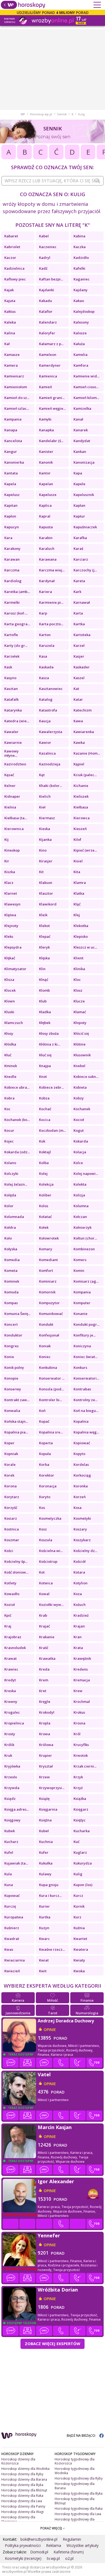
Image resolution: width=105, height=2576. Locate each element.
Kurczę (10, 1906)
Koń (42, 1411)
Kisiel (78, 861)
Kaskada (46, 667)
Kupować (12, 1895)
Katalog (46, 699)
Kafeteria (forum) (69, 2552)
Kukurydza (83, 1863)
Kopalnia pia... (16, 1432)
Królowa (46, 1745)
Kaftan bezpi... (51, 279)
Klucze (79, 1001)
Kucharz (11, 1842)
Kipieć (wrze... (85, 850)
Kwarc (44, 1939)
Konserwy (13, 1389)
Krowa (45, 1734)
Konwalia (12, 1411)
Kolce (78, 1163)
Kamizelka (82, 408)
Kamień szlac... (17, 408)
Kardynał (47, 581)
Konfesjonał (49, 1335)
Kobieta (80, 1087)
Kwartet (80, 1939)
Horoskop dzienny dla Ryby (22, 2474)
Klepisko (81, 936)
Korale (10, 1464)
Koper (9, 1443)
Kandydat (82, 441)
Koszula (46, 1540)
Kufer (44, 1852)
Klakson (46, 883)
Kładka (45, 1012)
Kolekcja (46, 1184)
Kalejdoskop (84, 311)
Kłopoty (80, 1023)
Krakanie (47, 1637)
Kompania (82, 1292)
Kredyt (10, 1680)
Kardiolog (13, 581)
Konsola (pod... (51, 1389)
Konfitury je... (85, 1335)
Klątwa (10, 915)
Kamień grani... (52, 398)
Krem (44, 1680)
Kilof (77, 839)
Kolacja (80, 1152)
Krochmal (82, 1702)
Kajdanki (47, 290)
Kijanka (45, 839)
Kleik (43, 915)
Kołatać (45, 1217)
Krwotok (81, 1755)
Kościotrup (48, 1561)
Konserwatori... (86, 1378)
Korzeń (80, 1497)
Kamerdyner (50, 365)
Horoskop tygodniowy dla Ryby (79, 2478)
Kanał (78, 419)
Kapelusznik (84, 495)
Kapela (10, 484)
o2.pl (69, 2558)
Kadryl (45, 258)
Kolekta (80, 1184)
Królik (9, 1745)
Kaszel (79, 678)
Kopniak (11, 1454)
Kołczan (80, 1217)
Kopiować (82, 1443)
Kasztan (11, 689)
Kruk (8, 1755)
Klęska (44, 958)
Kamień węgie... (52, 408)
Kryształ (46, 1766)
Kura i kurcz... (50, 1895)
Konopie (11, 1378)
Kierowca (82, 818)
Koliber (45, 1195)
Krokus (79, 1712)
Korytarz (12, 1497)
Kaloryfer (47, 333)
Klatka (79, 893)
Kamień (45, 387)
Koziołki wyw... (51, 1605)
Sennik (62, 114)
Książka (80, 1799)
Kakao (79, 301)
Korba (44, 1464)
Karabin (46, 538)
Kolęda (10, 1195)
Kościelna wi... (51, 1551)
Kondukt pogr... (86, 1324)
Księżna (45, 1820)
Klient (78, 958)
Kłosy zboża (49, 1033)
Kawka (79, 742)
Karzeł (79, 645)
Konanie (80, 1314)
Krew (78, 1691)
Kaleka (10, 322)
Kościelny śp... (16, 1561)
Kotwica (46, 1583)
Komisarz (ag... (86, 1281)
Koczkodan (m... (52, 1130)
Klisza (9, 980)
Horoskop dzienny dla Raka (22, 2496)
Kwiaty (79, 1960)
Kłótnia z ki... (50, 1044)
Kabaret (11, 236)
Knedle (10, 1077)
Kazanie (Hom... (87, 753)
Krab (43, 1615)
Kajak (9, 290)
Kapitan (11, 505)
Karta (78, 613)
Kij (6, 839)
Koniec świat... (85, 1357)
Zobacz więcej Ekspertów (52, 2344)
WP (23, 114)
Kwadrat (12, 1939)
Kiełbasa (81, 807)
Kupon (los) (83, 1885)
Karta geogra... (17, 624)
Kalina (10, 333)
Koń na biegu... (86, 1411)
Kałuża (79, 344)
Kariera (45, 592)
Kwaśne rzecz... (52, 1949)
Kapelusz (12, 495)
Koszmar (12, 1540)
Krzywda (12, 1788)
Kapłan (79, 505)
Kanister (46, 452)
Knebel (79, 1066)
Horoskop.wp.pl (41, 114)
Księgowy (12, 1820)
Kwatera (81, 1949)
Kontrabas (82, 1389)
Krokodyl (47, 1712)
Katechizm (83, 710)
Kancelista (13, 441)
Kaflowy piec (15, 279)
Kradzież (81, 1615)
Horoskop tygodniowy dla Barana (75, 2486)
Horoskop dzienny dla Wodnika (25, 2469)
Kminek (11, 1066)
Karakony (12, 548)
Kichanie (81, 786)
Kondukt (46, 1324)
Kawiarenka (84, 732)
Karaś (78, 548)
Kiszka (10, 872)
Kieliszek (81, 796)
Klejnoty (11, 926)
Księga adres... (17, 1809)
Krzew (44, 1777)
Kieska (45, 829)
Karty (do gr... (16, 645)
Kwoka (79, 1971)
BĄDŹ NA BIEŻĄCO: (82, 2436)
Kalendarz (48, 322)
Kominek (12, 1281)
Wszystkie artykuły (83, 2545)
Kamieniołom (16, 387)
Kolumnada (14, 1217)
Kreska (10, 1691)
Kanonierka (14, 462)
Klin (42, 969)
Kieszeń (80, 829)
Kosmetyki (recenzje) (23, 2558)
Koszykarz (82, 1540)
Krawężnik (82, 1658)
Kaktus (10, 311)
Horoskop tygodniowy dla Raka (79, 2509)
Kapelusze (48, 495)
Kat (76, 689)
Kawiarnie (13, 742)
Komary (46, 1249)
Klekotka (81, 926)
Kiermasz (47, 818)
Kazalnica (47, 753)
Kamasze (12, 355)
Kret (43, 1691)
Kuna (9, 1885)
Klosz (78, 990)
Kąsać (9, 775)
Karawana (48, 559)
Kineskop (12, 850)
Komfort (46, 1270)
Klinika (79, 969)
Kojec (9, 1141)
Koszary (80, 1529)
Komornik (47, 1292)
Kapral (45, 516)
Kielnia (10, 807)
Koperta (46, 1443)
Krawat (10, 1658)
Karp (43, 613)
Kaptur (79, 516)
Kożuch (80, 1605)
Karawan (12, 559)
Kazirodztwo (15, 764)
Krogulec (12, 1712)
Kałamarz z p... (51, 344)
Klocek (10, 990)
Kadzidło (81, 258)
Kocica (45, 1120)
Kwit (43, 1971)
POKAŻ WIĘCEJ (52, 2528)
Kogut (79, 1130)
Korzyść (11, 1508)
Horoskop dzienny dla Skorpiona (18, 2519)
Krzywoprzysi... (52, 1788)
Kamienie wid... (86, 376)
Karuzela (47, 645)
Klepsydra (13, 947)
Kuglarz (80, 1852)
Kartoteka (82, 635)
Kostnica (12, 1529)
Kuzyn (44, 1928)
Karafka (80, 538)
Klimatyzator (15, 969)
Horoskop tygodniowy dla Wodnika (75, 2471)
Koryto (45, 1497)
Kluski (9, 1012)
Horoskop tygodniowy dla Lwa (78, 2514)
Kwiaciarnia (15, 1960)
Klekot (44, 926)
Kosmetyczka (50, 1518)
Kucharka (82, 1831)
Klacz (9, 883)
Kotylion (80, 1583)
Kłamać (80, 1012)
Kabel (44, 236)
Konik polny (14, 1367)
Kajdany (80, 290)
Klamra (80, 883)
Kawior (45, 742)
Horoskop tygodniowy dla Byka (79, 2493)
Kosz (43, 1529)
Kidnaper (12, 796)
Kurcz (78, 1895)
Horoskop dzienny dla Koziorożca (18, 2461)
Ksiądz (10, 1799)
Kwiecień (12, 1971)
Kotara (79, 1572)
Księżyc (80, 1820)
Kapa (78, 473)
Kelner (10, 786)
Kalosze (80, 333)
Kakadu (45, 301)
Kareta (79, 581)
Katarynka (13, 710)
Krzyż (78, 1788)
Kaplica (45, 505)
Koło (8, 1238)
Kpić (8, 1615)
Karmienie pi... (51, 602)
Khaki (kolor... (50, 786)
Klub (43, 1001)
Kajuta (10, 301)
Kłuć (8, 1055)
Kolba (44, 1163)
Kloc (77, 980)
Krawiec (11, 1669)
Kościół (80, 1561)
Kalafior (46, 311)
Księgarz (81, 1809)
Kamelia (80, 355)
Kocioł (79, 1120)
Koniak (45, 1346)
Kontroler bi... (50, 1400)
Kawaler (11, 732)
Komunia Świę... (17, 1314)
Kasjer (79, 656)
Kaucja (45, 721)
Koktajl (45, 1152)
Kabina (79, 236)
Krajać (44, 1626)
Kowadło (12, 1594)
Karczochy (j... (85, 570)
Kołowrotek (49, 1238)
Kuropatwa (14, 1917)
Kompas (11, 1303)
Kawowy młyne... (11, 753)
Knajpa (45, 1066)
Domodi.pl (39, 2552)
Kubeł (44, 1831)
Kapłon (10, 516)
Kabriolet (12, 247)
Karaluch (47, 548)
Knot (43, 1077)
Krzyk (78, 1777)
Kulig (78, 1874)
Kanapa (11, 430)
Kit (41, 872)
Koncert (11, 1324)
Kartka (79, 624)
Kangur (11, 452)
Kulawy (45, 1874)
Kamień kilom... (86, 398)
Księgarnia (48, 1809)
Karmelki (12, 602)
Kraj (8, 1626)
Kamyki (45, 419)
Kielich (45, 796)
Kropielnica (14, 1723)
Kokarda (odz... (17, 1152)
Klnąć (44, 980)
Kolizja (79, 1195)
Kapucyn (12, 527)
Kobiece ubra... (17, 1087)
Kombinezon (84, 1249)
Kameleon (48, 355)
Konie (9, 1357)
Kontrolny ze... (85, 1400)
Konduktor (13, 1335)
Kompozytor (49, 1303)
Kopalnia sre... (51, 1432)
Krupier (45, 1755)
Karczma (12, 570)
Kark (77, 592)
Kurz (77, 1917)
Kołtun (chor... (85, 1238)
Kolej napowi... (86, 1174)
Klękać (10, 958)
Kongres (11, 1346)
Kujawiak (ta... (16, 1863)
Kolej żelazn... (16, 1184)
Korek (9, 1475)
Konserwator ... (52, 1378)
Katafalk (11, 699)
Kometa (11, 1270)
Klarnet (11, 893)
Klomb (44, 990)
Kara (8, 538)
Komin (79, 1270)
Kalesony (81, 322)
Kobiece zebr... (51, 1087)
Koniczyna (82, 1346)
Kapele (79, 484)
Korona (10, 1486)
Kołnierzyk (83, 1227)
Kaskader (82, 667)
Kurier (44, 1906)
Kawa (78, 721)
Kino (43, 850)
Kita (77, 872)
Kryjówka (12, 1766)
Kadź (43, 268)
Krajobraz (13, 1637)
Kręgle (45, 1702)
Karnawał (82, 602)
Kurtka (45, 1917)
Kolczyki (11, 1174)
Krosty (10, 1734)
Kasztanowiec (51, 689)
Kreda (44, 1669)
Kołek (44, 1227)
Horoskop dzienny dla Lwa (22, 2501)
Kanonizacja (84, 462)
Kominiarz (48, 1281)
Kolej (43, 1174)
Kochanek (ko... (17, 1120)
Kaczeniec (48, 247)
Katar (78, 699)
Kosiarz (11, 1518)
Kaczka (80, 247)
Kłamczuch (14, 1023)
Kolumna (81, 1206)
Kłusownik (82, 1055)
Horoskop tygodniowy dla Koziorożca (75, 2461)
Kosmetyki (82, 1518)
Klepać (45, 936)
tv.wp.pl (53, 2558)
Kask (8, 667)
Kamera (11, 365)
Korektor (47, 1475)
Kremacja (82, 1680)
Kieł (42, 807)
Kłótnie (80, 1044)
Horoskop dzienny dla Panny (23, 2506)
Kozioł (10, 1605)
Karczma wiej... (52, 570)
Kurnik (79, 1906)
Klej (77, 915)
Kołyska (11, 1249)
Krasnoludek (15, 1648)
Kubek (10, 1831)
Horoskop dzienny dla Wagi (22, 2512)
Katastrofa (48, 710)
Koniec (45, 1357)
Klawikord (48, 904)
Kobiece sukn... (86, 1077)
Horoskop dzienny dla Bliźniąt (24, 2490)
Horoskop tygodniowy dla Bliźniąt (75, 2501)
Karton (45, 635)
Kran (78, 1637)
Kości (9, 1551)
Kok (42, 1141)
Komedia (12, 1260)
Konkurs (80, 1367)
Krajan (79, 1626)
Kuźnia (79, 1928)
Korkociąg (82, 1475)
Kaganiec (82, 279)
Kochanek (82, 1109)
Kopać (44, 1421)
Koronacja (48, 1486)
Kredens (81, 1669)
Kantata (11, 473)
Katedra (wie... (17, 721)
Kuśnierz (12, 1928)
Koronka (81, 1486)
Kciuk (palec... (85, 775)
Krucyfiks (81, 1745)
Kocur (9, 1130)
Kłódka (10, 1044)
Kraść (44, 1648)
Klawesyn (12, 904)
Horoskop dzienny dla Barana (24, 2479)
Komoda (11, 1292)
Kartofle (11, 635)
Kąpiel (79, 764)
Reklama (54, 2545)
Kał (7, 344)
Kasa (43, 656)
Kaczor (10, 258)
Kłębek (45, 1023)
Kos (42, 1508)
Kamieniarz (14, 376)
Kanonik (46, 462)
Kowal (44, 1594)
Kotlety (10, 1583)
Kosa (78, 1508)
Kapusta (46, 527)
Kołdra (10, 1227)
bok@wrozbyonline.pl (39, 2539)
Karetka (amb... (17, 592)
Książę (44, 1799)
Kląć (77, 904)
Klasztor (46, 893)
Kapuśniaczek (85, 527)
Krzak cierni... (85, 1766)
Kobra (9, 1098)
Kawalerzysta (51, 732)
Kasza (44, 678)
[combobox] (52, 181)
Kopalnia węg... (86, 1432)
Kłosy (9, 1033)
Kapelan (46, 484)
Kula (8, 1874)
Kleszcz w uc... (85, 947)
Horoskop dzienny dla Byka (22, 2485)
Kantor (45, 473)
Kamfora (81, 365)
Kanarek (81, 430)
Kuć (76, 1842)
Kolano (10, 1163)
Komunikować (51, 1314)
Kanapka (46, 430)
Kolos (44, 1206)
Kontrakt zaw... (17, 1400)
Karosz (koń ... (16, 613)
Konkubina (48, 1367)
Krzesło (11, 1777)
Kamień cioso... (86, 387)
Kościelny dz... (85, 1551)
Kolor (9, 1206)
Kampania (13, 419)
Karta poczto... (51, 624)
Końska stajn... (16, 1421)
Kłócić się (81, 1033)
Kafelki (79, 268)
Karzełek (12, 656)
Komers (80, 1260)
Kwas (9, 1949)
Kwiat (44, 1960)
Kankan (80, 452)
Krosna (79, 1723)
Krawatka (47, 1658)
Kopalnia (81, 1421)
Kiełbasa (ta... (16, 818)
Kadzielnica (14, 268)
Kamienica (48, 376)
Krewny (11, 1702)
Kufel (9, 1852)
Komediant (48, 1260)
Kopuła (45, 1454)
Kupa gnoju (49, 1885)
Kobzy (79, 1098)
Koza (78, 1594)
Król (77, 1734)
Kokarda (81, 1141)
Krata (78, 1648)
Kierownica (14, 829)
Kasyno (10, 678)
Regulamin (72, 2539)
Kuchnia (46, 1842)
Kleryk (44, 947)
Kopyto (79, 1454)
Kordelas (81, 1464)
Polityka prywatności (23, 2545)
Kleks (9, 936)
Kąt (42, 775)
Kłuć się (45, 1055)
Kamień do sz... (17, 398)
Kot (42, 1572)
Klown (10, 1001)
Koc (7, 1109)
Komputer (82, 1303)
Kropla (45, 1723)
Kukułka (46, 1863)
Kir (7, 861)
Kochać (45, 1109)
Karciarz (81, 559)
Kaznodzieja (50, 764)
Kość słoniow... (16, 1572)
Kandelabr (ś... (51, 441)
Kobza (44, 1098)
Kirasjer (46, 861)
